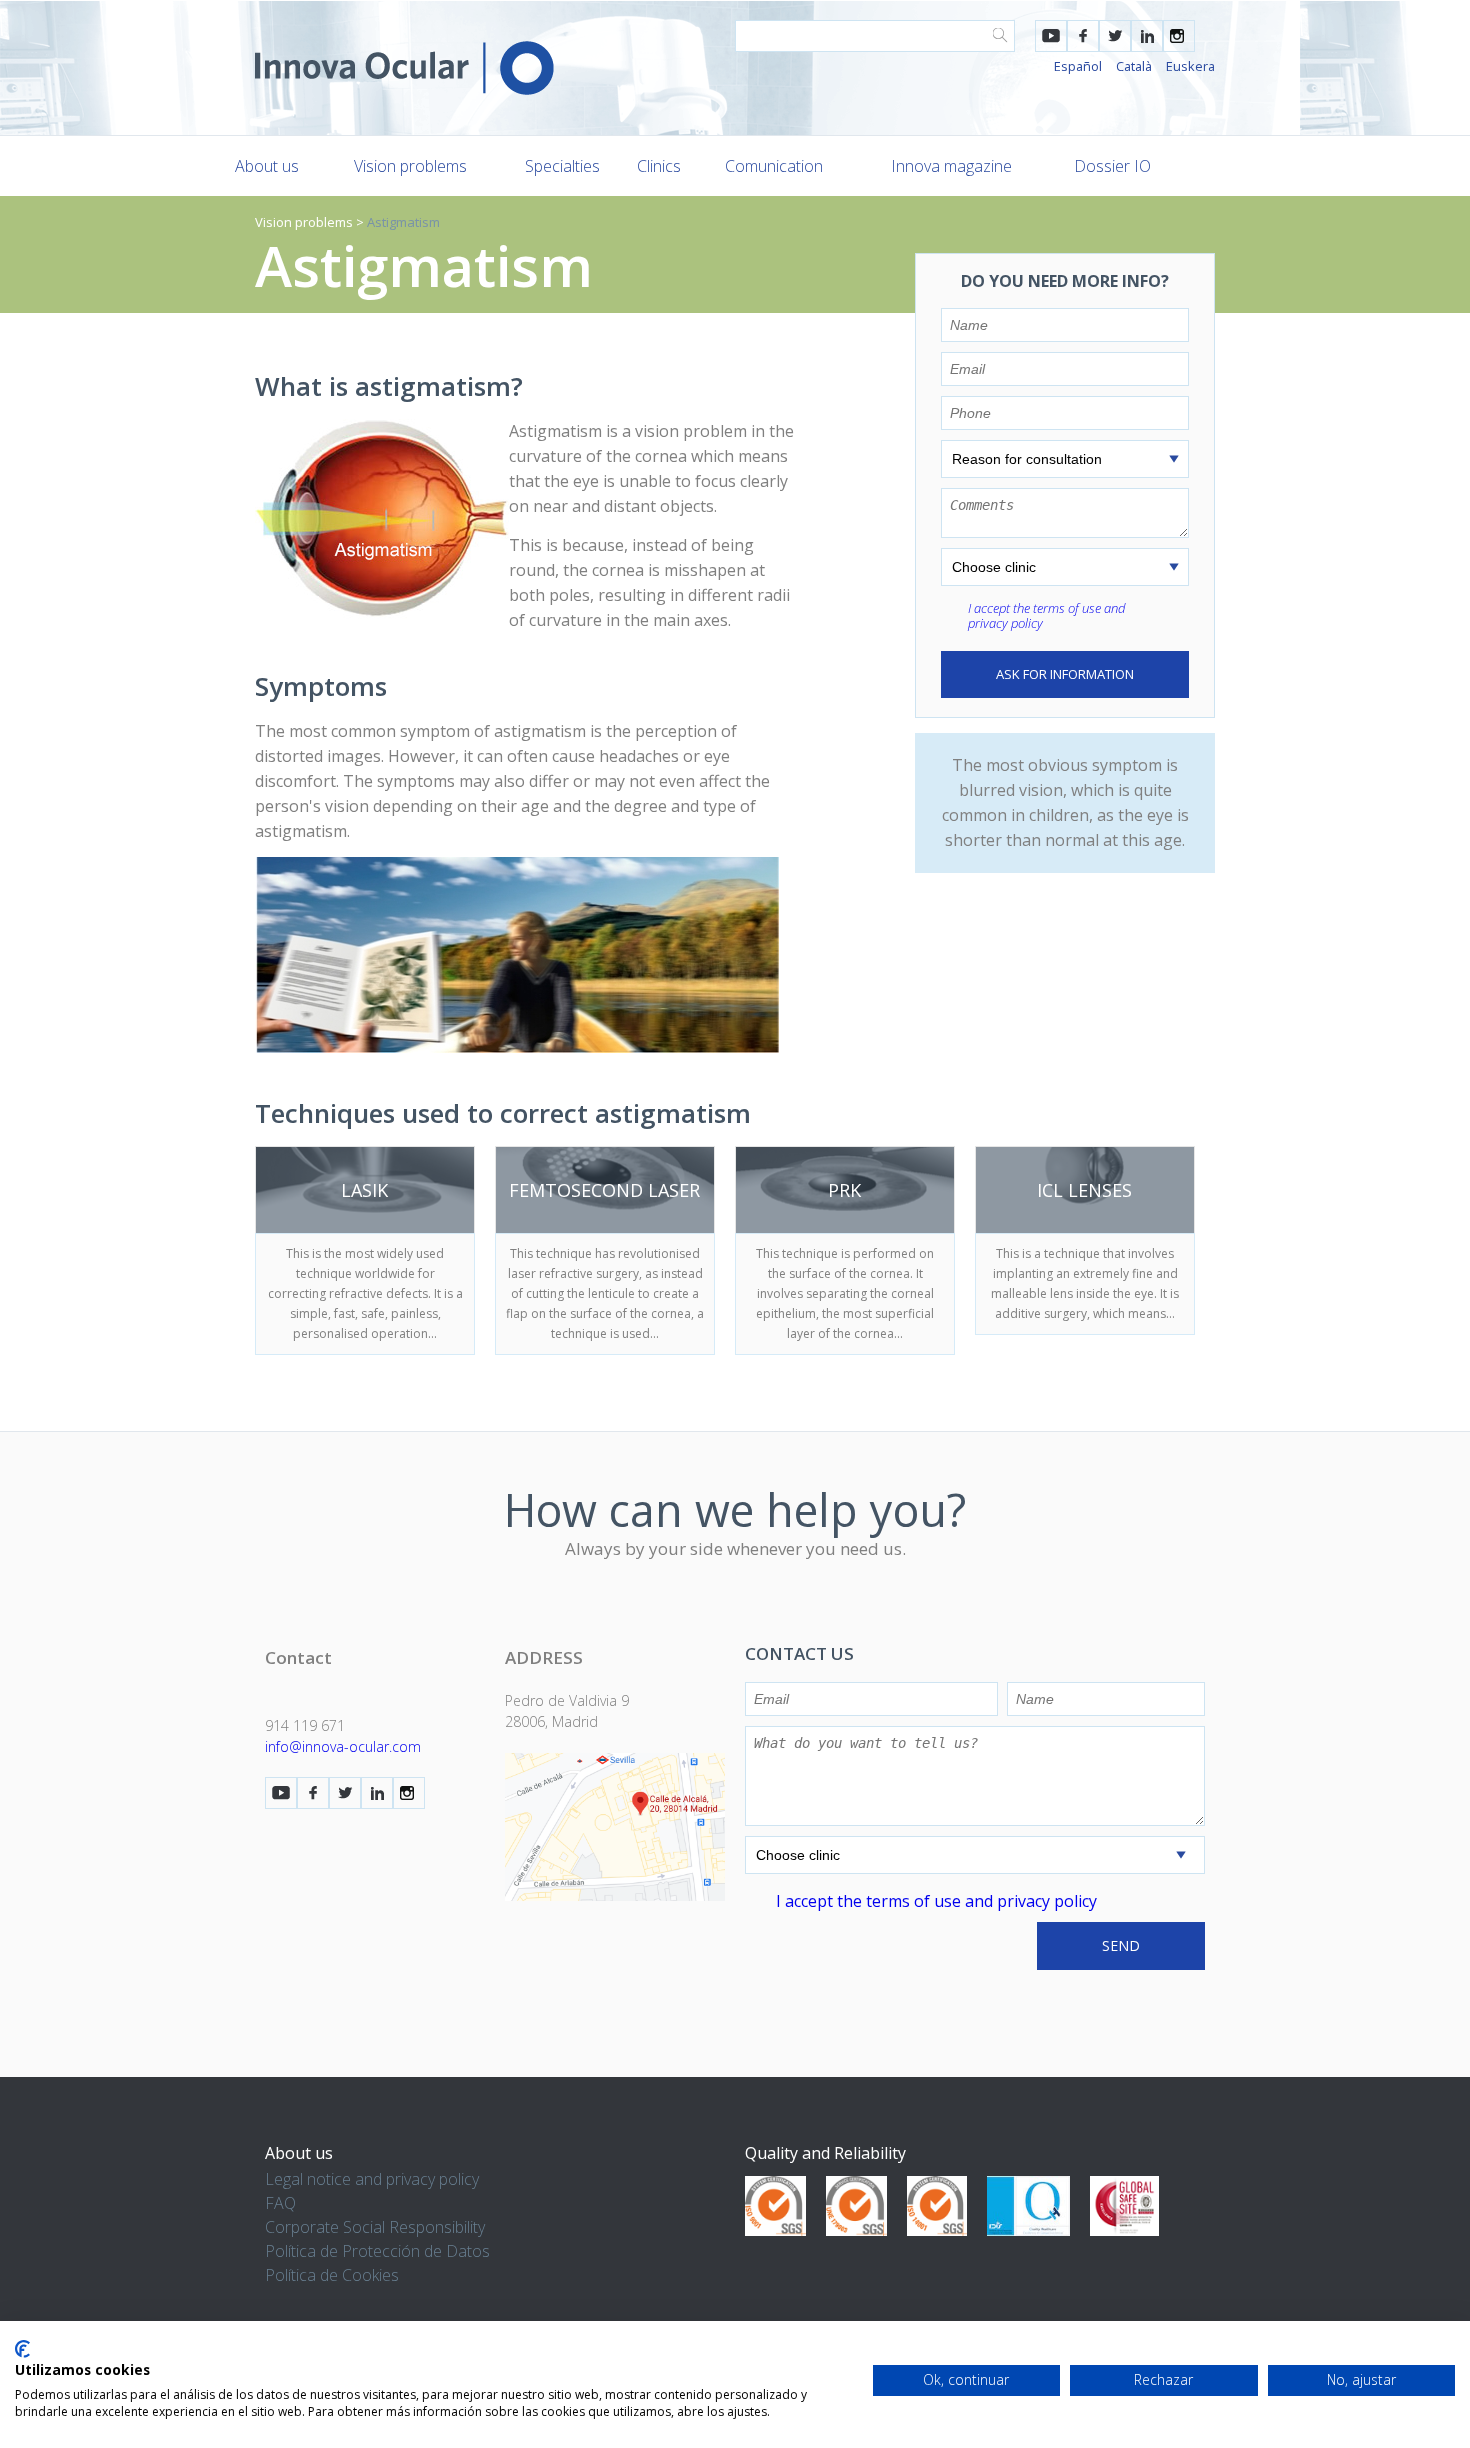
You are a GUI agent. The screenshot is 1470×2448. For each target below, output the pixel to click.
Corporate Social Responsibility (375, 2227)
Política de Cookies (332, 2275)
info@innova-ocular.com (343, 1746)
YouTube (1051, 36)
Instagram (1179, 36)
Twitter (1115, 36)
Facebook (1083, 36)
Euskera (1190, 66)
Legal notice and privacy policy (372, 2179)
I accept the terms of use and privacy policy (1046, 615)
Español (1078, 66)
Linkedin (1147, 36)
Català (1134, 66)
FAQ (280, 2203)
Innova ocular (404, 68)
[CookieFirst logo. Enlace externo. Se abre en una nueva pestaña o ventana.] (22, 2349)
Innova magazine (951, 166)
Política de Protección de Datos (377, 2251)
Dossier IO (1112, 166)
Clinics (659, 166)
